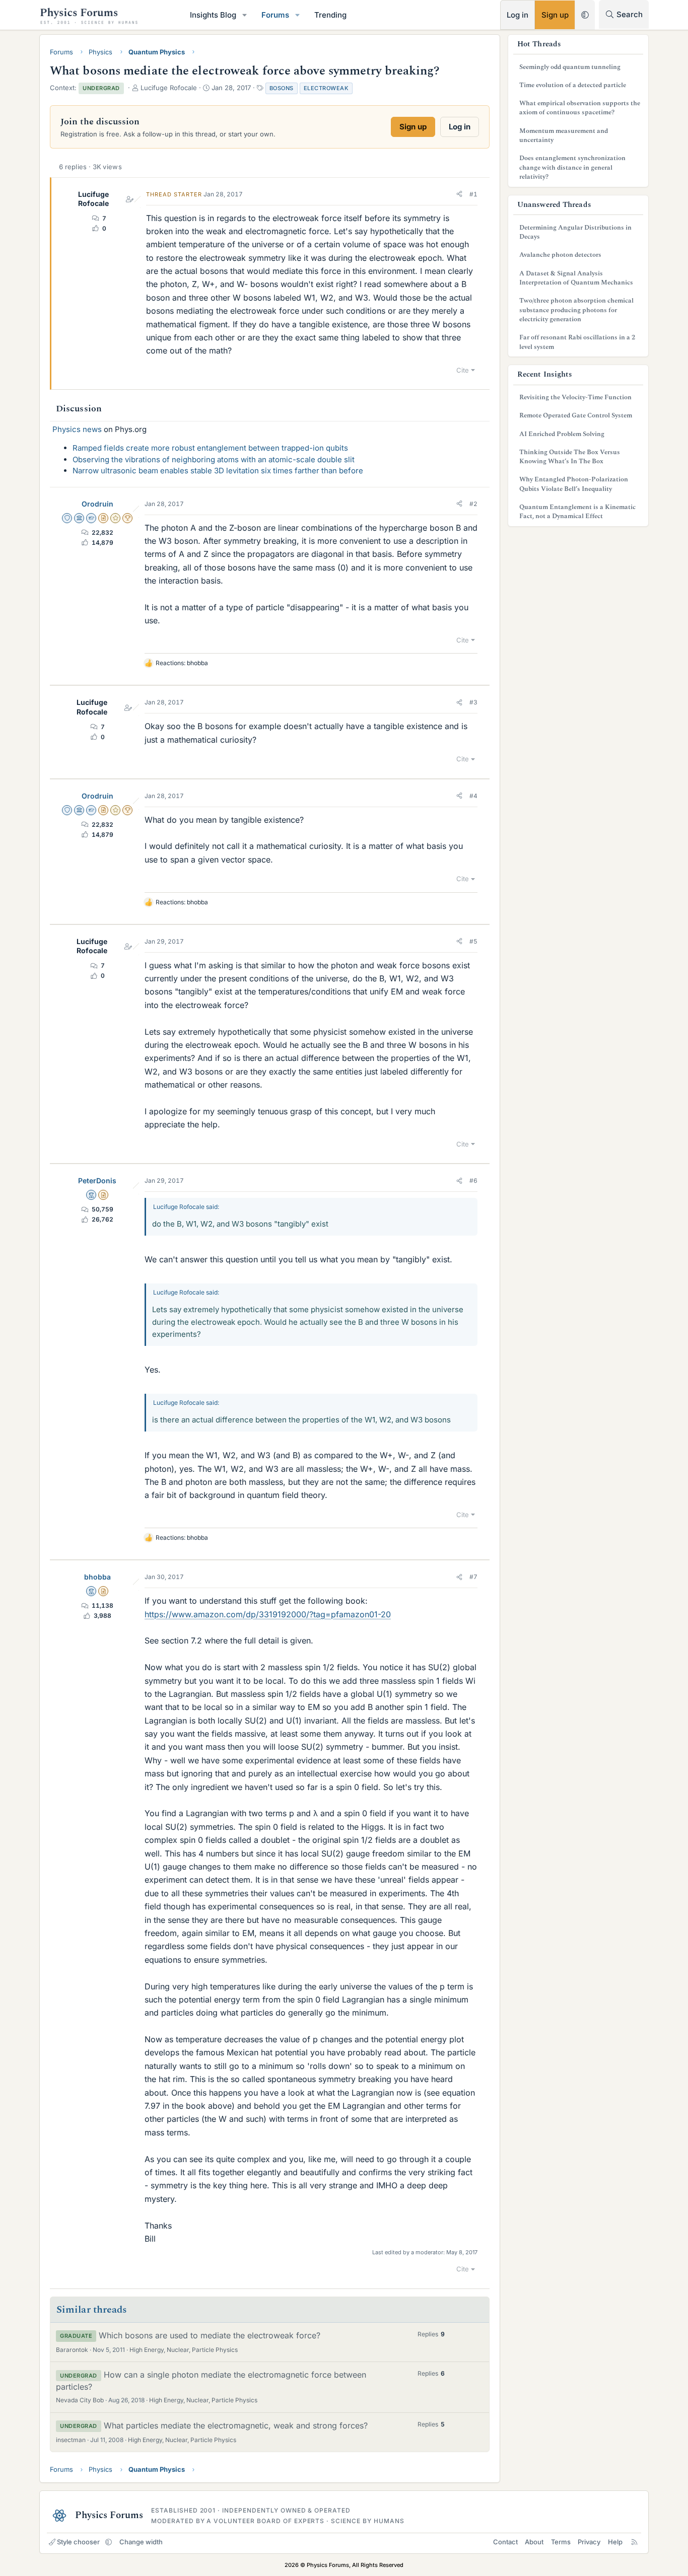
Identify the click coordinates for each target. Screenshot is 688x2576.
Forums (275, 15)
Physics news (77, 429)
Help (615, 2542)
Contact (505, 2542)
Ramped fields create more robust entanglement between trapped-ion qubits (210, 448)
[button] (245, 15)
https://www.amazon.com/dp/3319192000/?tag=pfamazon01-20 (268, 1614)
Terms (561, 2542)
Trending (330, 15)
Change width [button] (141, 2542)
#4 (473, 796)
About (534, 2542)
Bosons (282, 88)
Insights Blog (213, 15)
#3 (473, 702)
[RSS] (634, 2542)
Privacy (589, 2542)
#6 (473, 1180)
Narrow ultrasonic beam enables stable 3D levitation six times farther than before (218, 471)
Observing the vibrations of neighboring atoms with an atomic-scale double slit (214, 459)
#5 (473, 941)
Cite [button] (463, 370)
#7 (473, 1577)
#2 (473, 504)
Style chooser (78, 2542)
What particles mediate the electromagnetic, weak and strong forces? (236, 2425)
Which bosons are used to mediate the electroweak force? (210, 2335)
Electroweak (326, 88)
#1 (473, 194)
